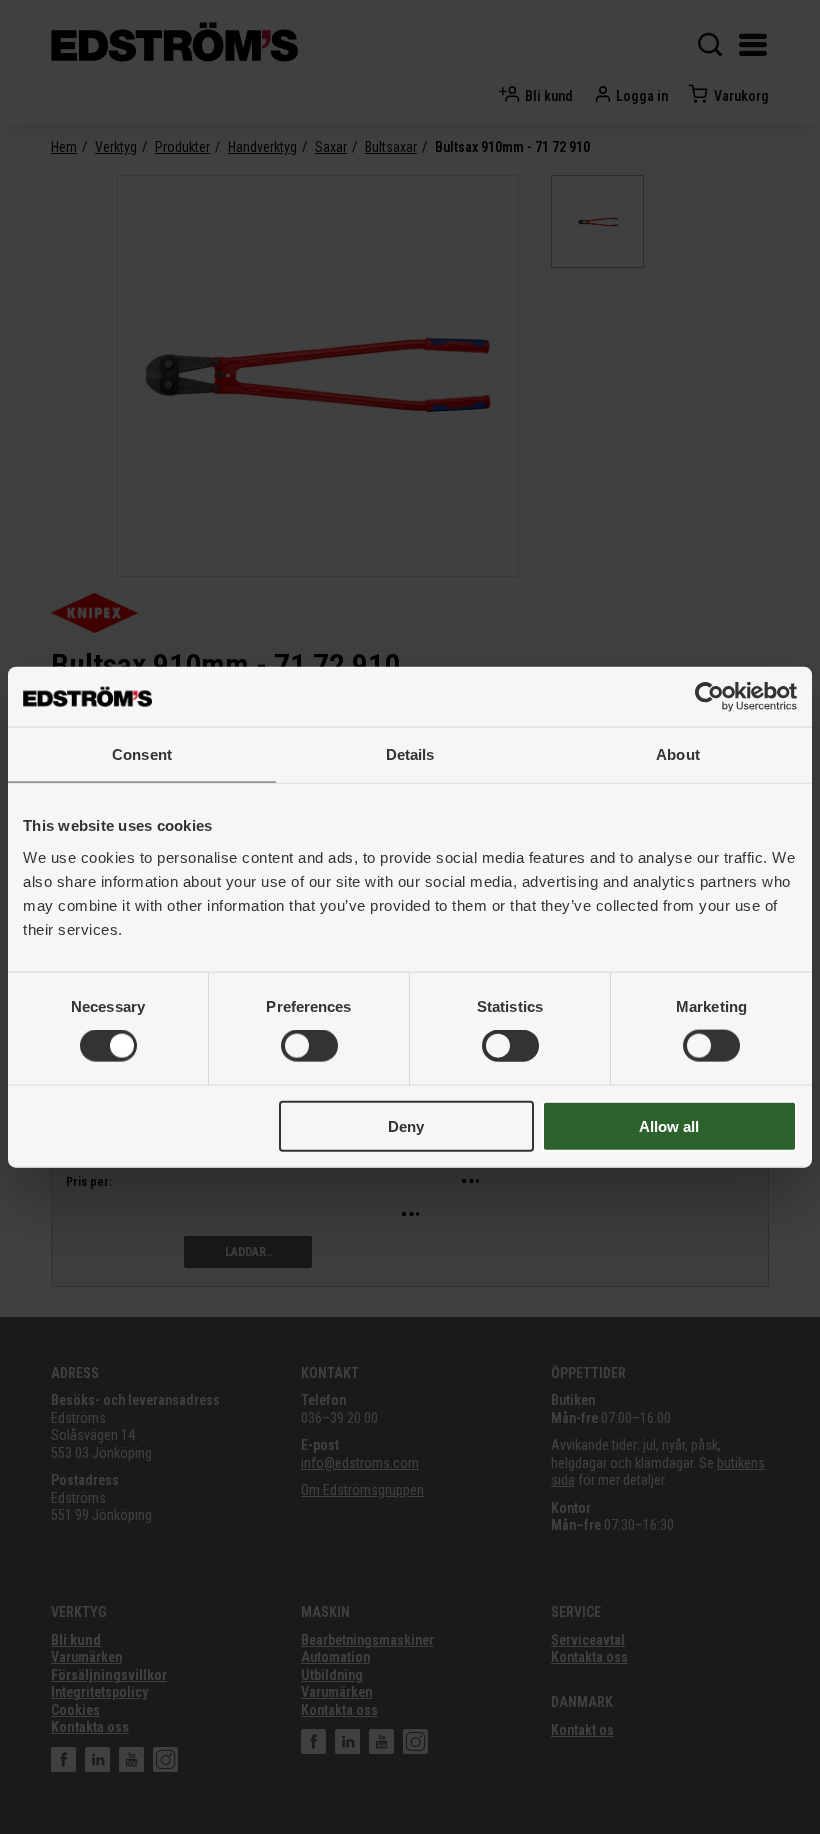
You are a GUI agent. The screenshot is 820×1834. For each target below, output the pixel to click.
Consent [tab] (142, 754)
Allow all (669, 1125)
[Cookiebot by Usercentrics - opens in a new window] (709, 697)
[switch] (309, 1046)
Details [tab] (410, 754)
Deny (406, 1125)
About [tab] (678, 754)
